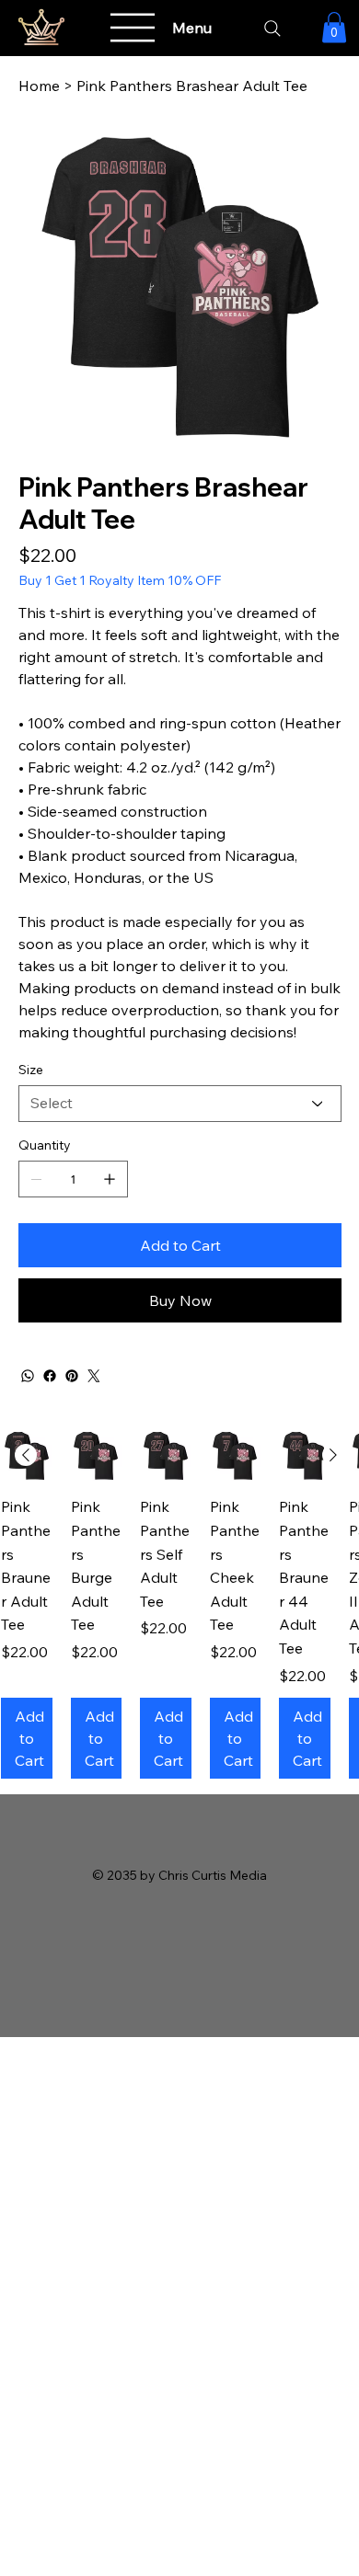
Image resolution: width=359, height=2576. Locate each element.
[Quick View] (97, 1456)
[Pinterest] (72, 1376)
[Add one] (110, 1179)
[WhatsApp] (28, 1376)
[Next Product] (333, 1455)
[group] (179, 1604)
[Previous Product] (26, 1455)
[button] (334, 27)
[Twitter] (94, 1376)
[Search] (272, 29)
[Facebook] (50, 1376)
